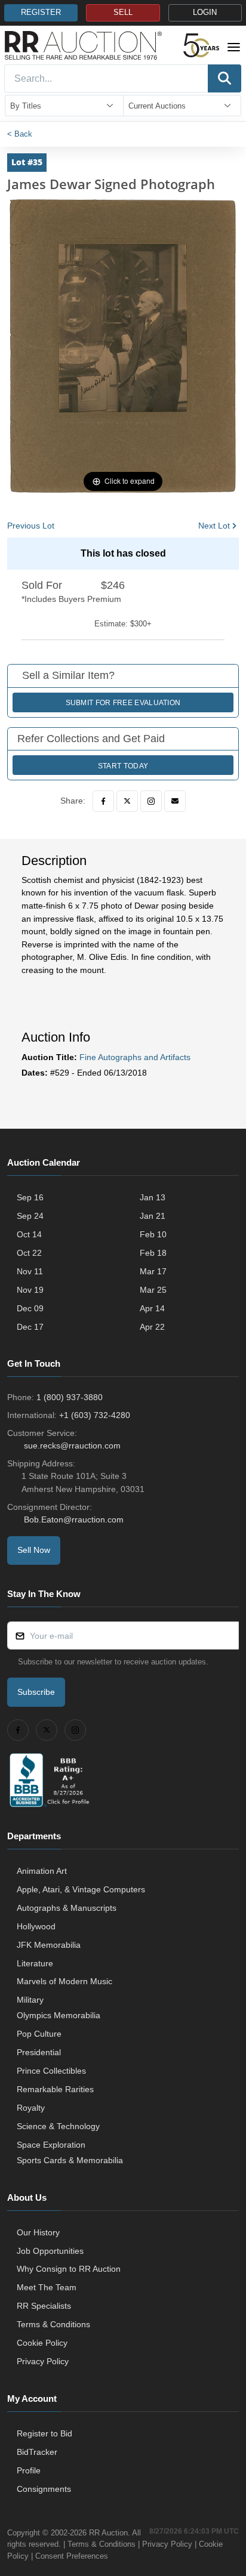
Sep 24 (30, 1216)
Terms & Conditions (53, 2324)
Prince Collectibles (51, 2071)
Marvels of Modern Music (64, 1981)
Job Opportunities (50, 2251)
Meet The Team (47, 2287)
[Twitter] (127, 801)
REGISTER (41, 13)
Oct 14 (29, 1234)
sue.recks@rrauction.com (72, 1445)
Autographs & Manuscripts (67, 1908)
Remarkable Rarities (55, 2089)
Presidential (39, 2052)
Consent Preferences (72, 2556)
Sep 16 (30, 1197)
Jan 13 (153, 1197)
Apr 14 (152, 1308)
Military (30, 2000)
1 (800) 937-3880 (70, 1397)
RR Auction (108, 2533)
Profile (29, 2470)
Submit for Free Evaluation (123, 703)
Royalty (31, 2108)
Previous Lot (31, 526)
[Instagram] (151, 801)
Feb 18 (153, 1253)
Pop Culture (39, 2034)
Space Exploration (51, 2145)
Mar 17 (153, 1271)
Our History (38, 2232)
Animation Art (42, 1871)
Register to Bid (44, 2433)
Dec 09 (30, 1308)
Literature (35, 1963)
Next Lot (214, 526)
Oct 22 (29, 1253)
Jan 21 (153, 1216)
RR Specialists (44, 2306)
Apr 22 (152, 1327)
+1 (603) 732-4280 (95, 1415)
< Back (20, 134)
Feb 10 (153, 1234)
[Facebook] (103, 801)
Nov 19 (30, 1290)
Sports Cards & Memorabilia (70, 2160)
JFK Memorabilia (49, 1945)
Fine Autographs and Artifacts (135, 1057)
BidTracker (37, 2452)
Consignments (44, 2489)
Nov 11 (30, 1271)
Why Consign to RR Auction (69, 2269)
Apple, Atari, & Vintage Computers (81, 1889)
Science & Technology (58, 2126)
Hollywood (36, 1926)
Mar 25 (153, 1290)
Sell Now (34, 1550)
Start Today (123, 766)
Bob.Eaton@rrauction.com (74, 1519)
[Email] (175, 801)
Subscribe (36, 1692)
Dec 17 (30, 1327)
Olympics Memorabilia (59, 2015)
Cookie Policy (42, 2343)
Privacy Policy (43, 2361)
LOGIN (205, 13)
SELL (123, 13)
